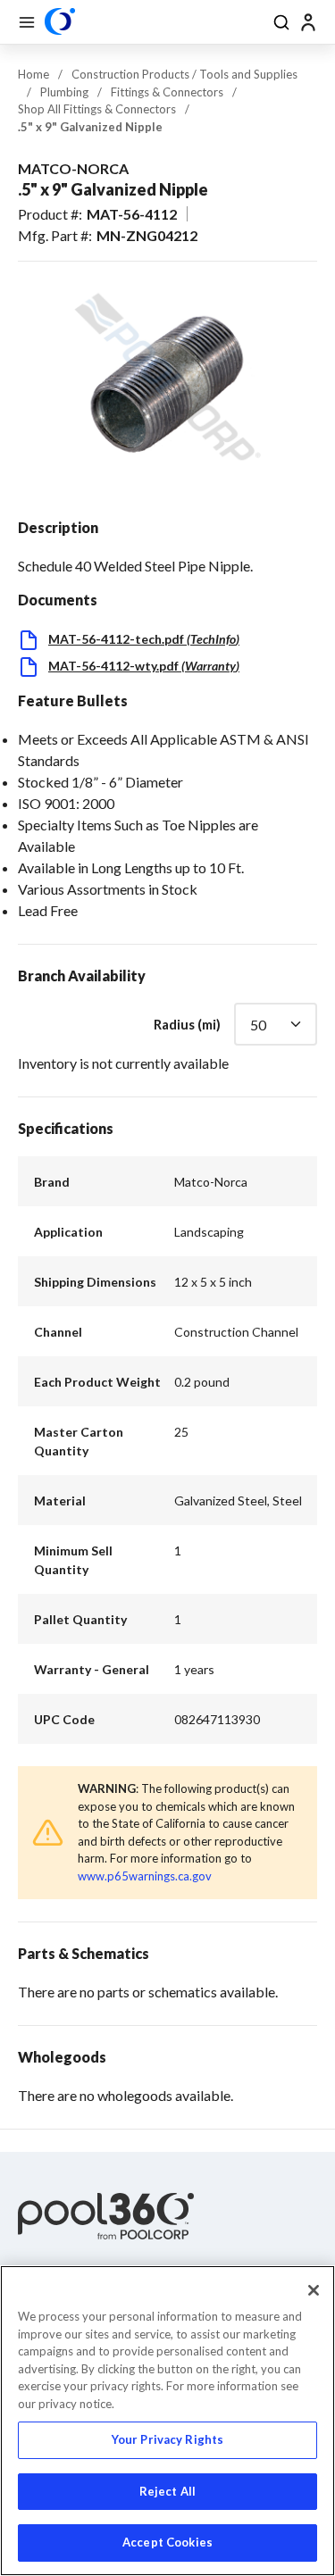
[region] (167, 2421)
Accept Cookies (167, 2542)
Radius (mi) (187, 1024)
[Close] (314, 2290)
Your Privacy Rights (167, 2439)
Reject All (167, 2491)
